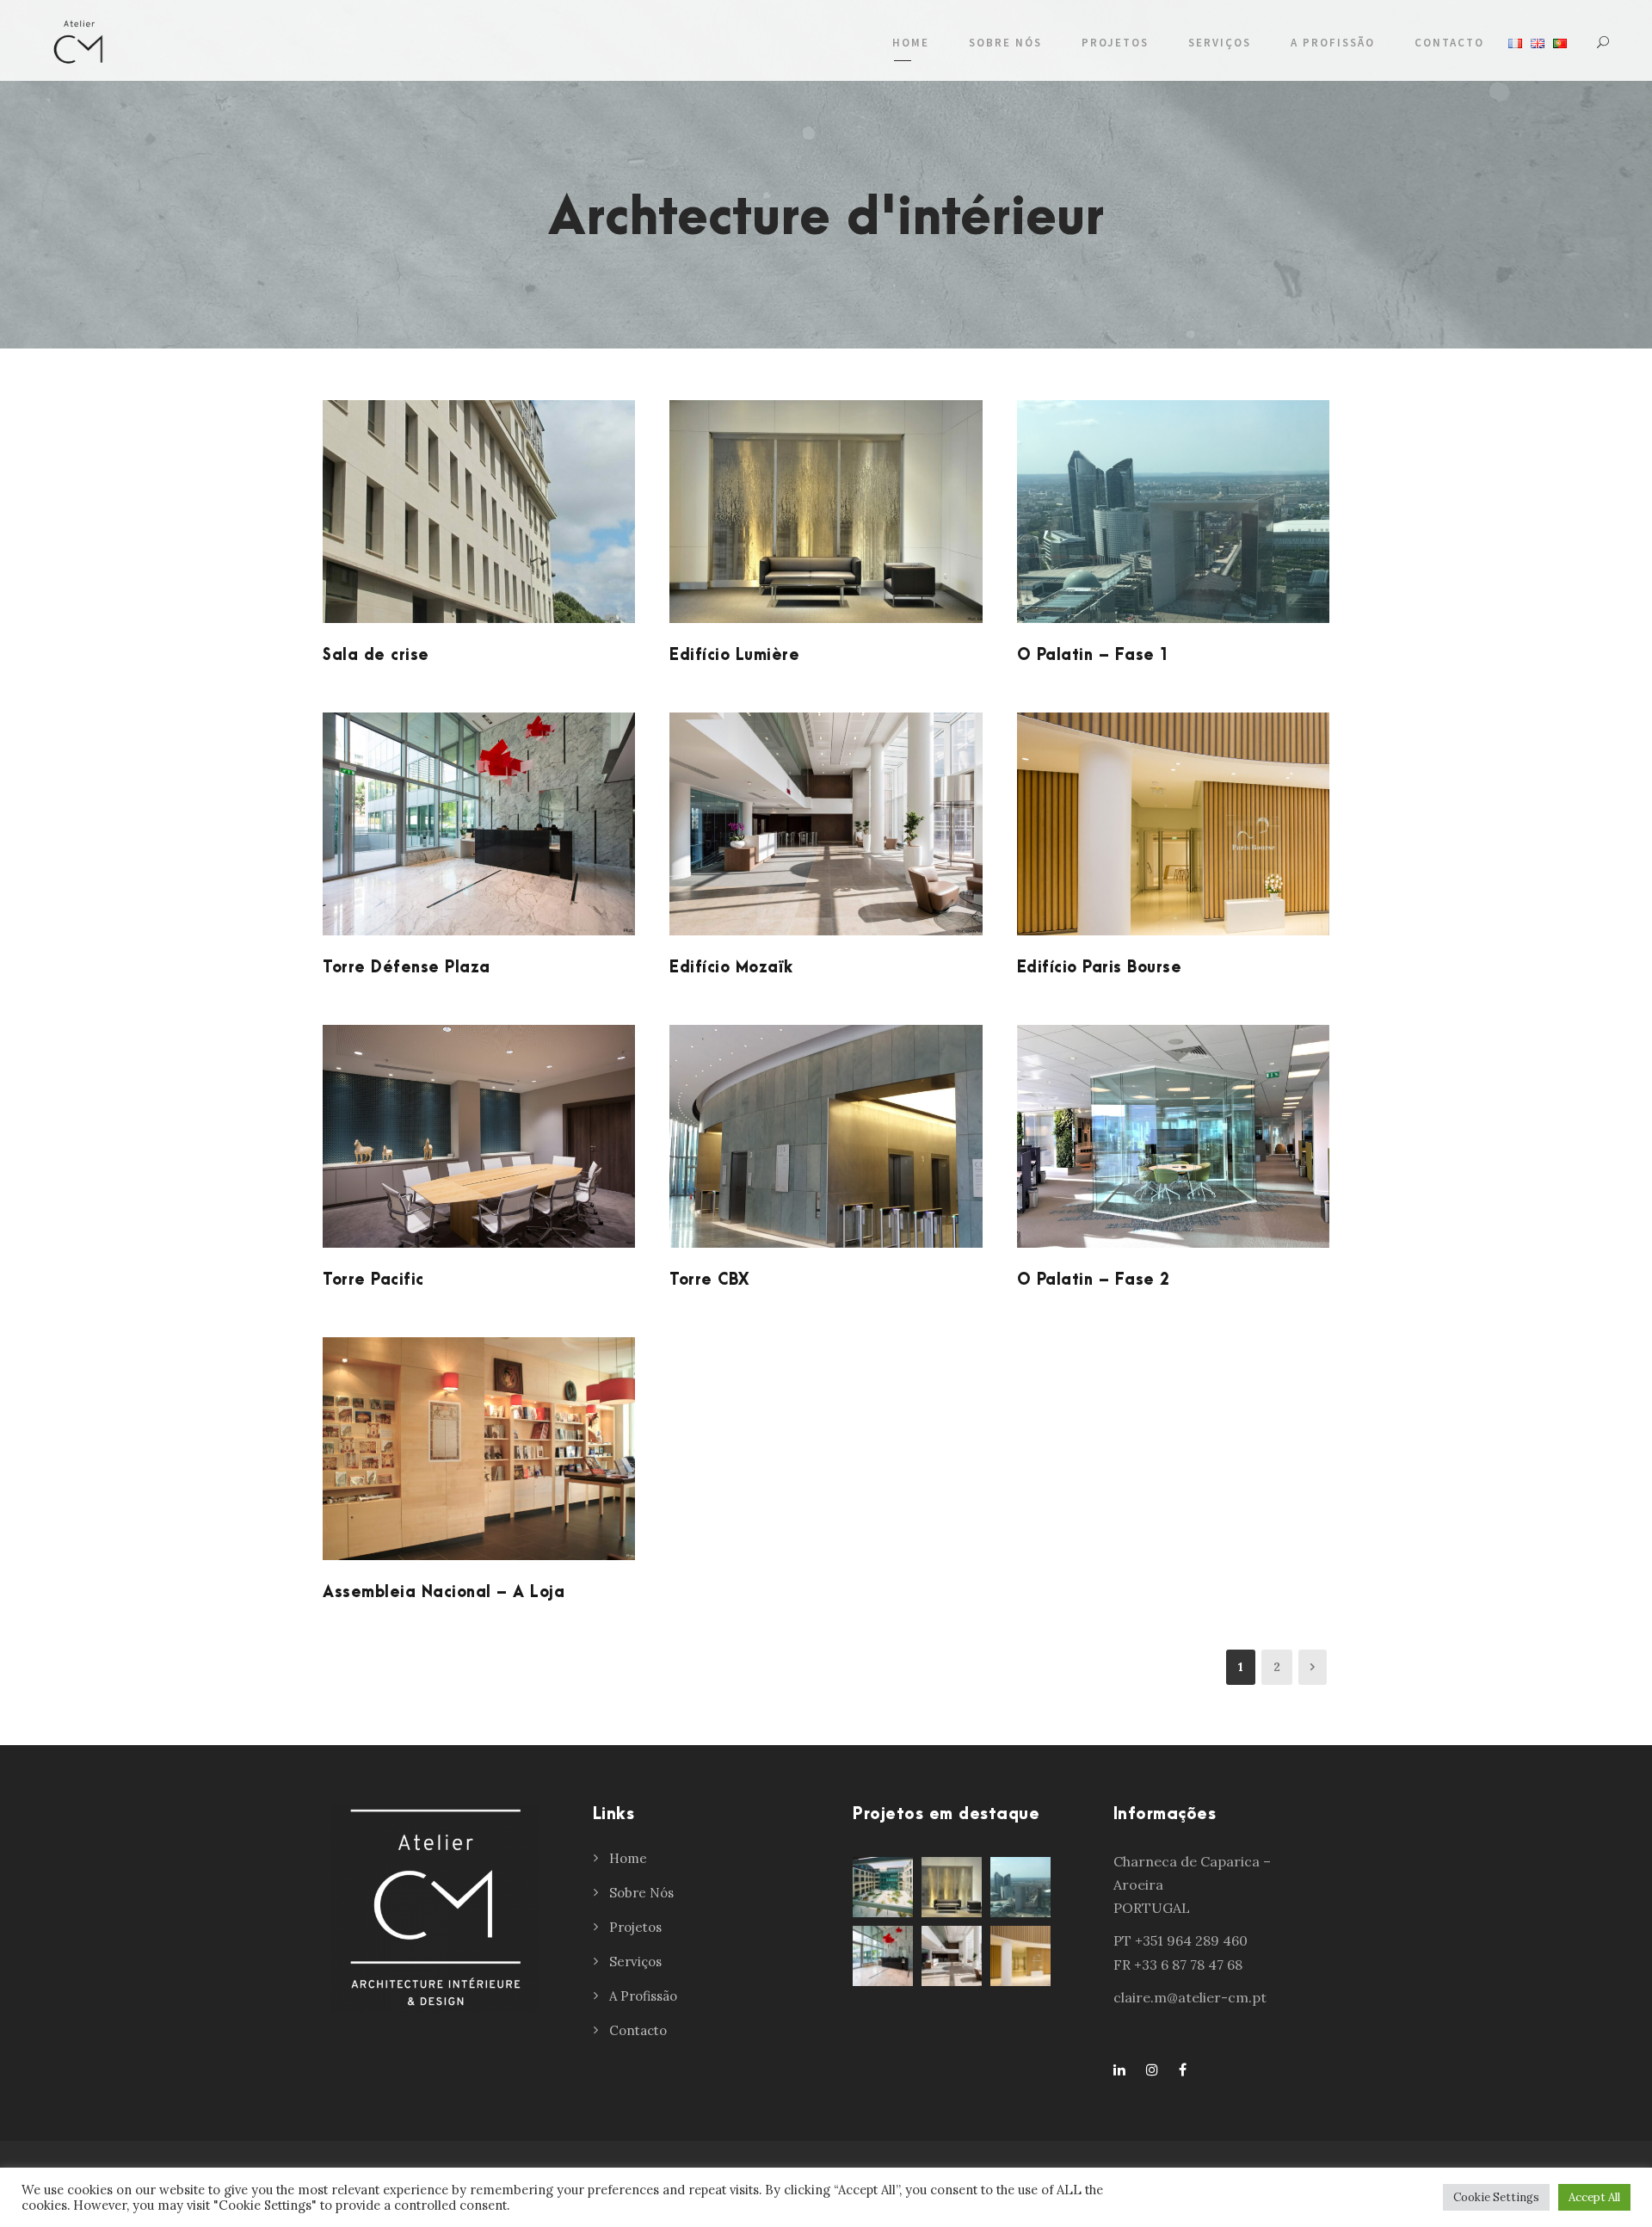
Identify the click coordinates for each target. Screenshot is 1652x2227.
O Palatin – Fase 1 (1094, 655)
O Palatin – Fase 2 (1094, 1280)
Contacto (1449, 43)
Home (911, 43)
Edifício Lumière (734, 655)
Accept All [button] (1594, 2197)
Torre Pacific (373, 1280)
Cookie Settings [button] (1496, 2197)
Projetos (1115, 43)
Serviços (1220, 43)
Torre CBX (709, 1280)
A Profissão (1333, 43)
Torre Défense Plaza (407, 968)
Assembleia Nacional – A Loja (444, 1592)
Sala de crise (376, 655)
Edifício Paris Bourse (1100, 968)
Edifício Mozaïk (731, 968)
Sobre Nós (1005, 43)
